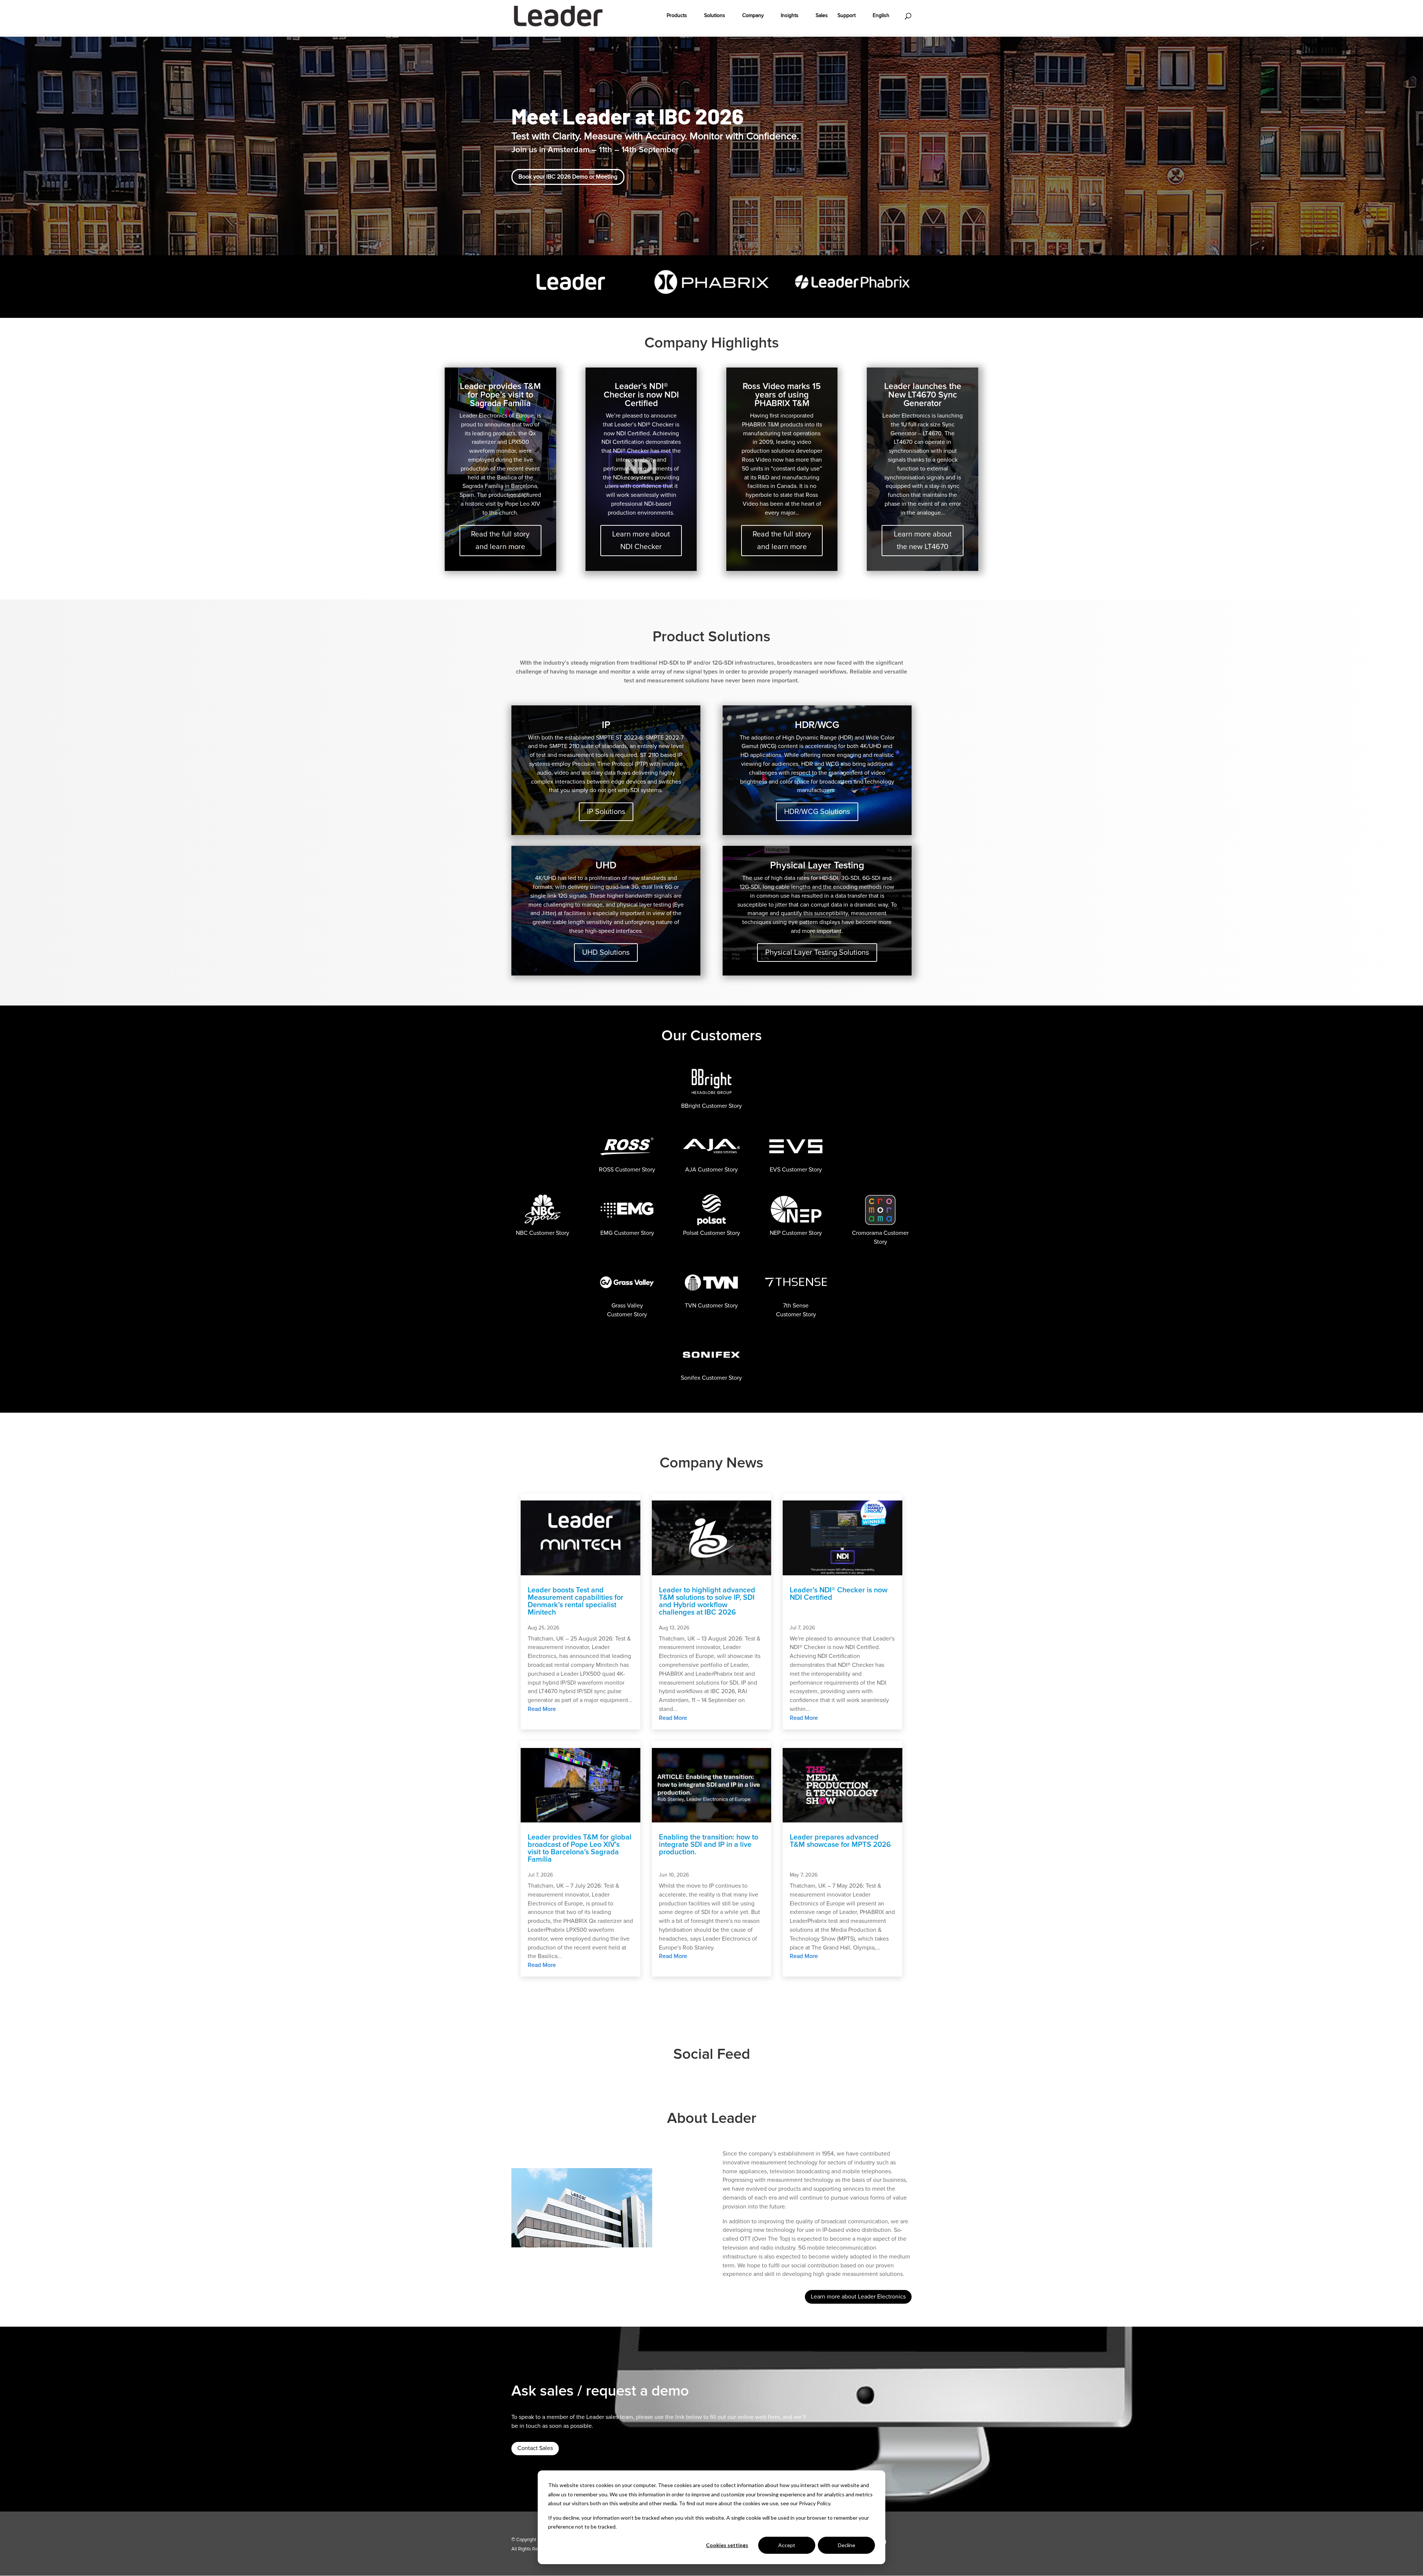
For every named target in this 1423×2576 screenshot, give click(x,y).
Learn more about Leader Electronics (858, 2297)
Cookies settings (727, 2545)
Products (677, 16)
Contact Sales (535, 2448)
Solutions (715, 16)
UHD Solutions (606, 953)
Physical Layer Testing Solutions (817, 953)
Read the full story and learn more (500, 541)
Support (847, 16)
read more (542, 1709)
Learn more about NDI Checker (641, 541)
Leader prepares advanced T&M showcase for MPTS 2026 (840, 1841)
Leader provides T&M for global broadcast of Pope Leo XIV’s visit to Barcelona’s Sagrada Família (580, 1848)
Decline (847, 2545)
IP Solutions (606, 812)
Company (753, 16)
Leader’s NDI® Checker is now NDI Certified (839, 1594)
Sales (822, 16)
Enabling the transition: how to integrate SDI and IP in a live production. (709, 1845)
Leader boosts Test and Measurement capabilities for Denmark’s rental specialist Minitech (575, 1601)
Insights (790, 16)
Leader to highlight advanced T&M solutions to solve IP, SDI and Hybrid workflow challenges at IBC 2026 (707, 1601)
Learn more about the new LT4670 (923, 541)
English (881, 16)
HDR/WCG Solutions (817, 812)
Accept (787, 2545)
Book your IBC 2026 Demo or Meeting (568, 177)
